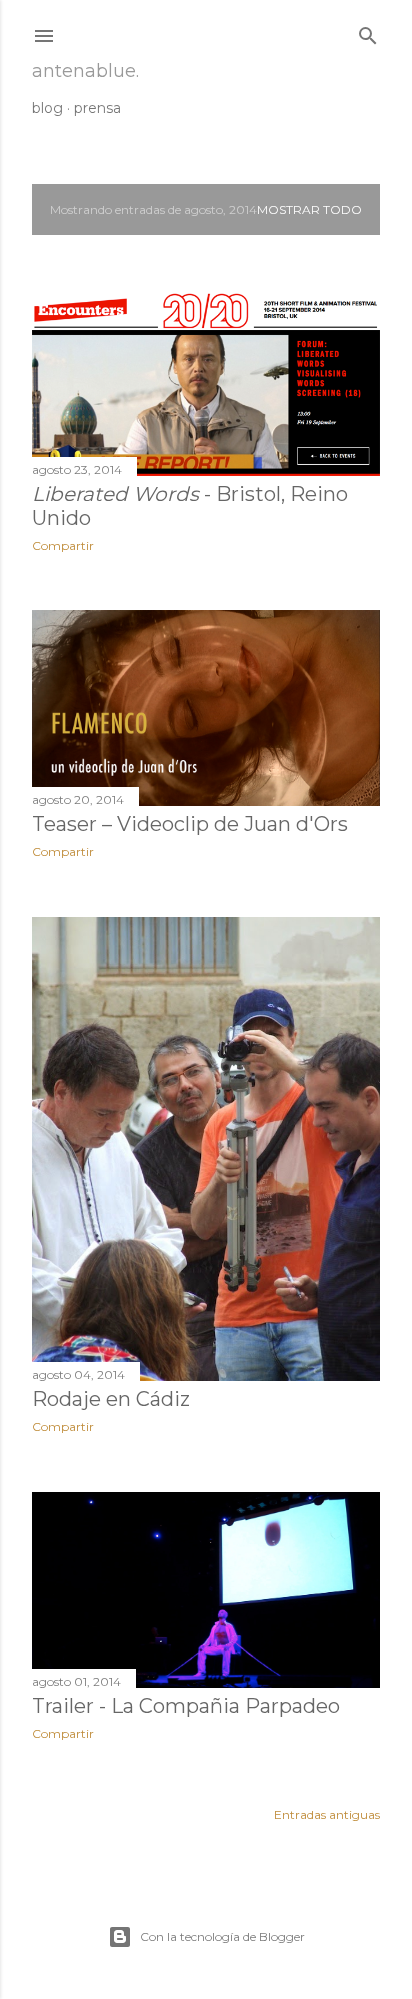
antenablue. (85, 71)
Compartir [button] (63, 545)
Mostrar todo (309, 209)
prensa (97, 108)
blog (47, 108)
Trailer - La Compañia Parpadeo (186, 1706)
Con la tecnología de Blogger (222, 1936)
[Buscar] (368, 31)
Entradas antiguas (327, 1814)
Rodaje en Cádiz (111, 1399)
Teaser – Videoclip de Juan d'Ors (190, 824)
